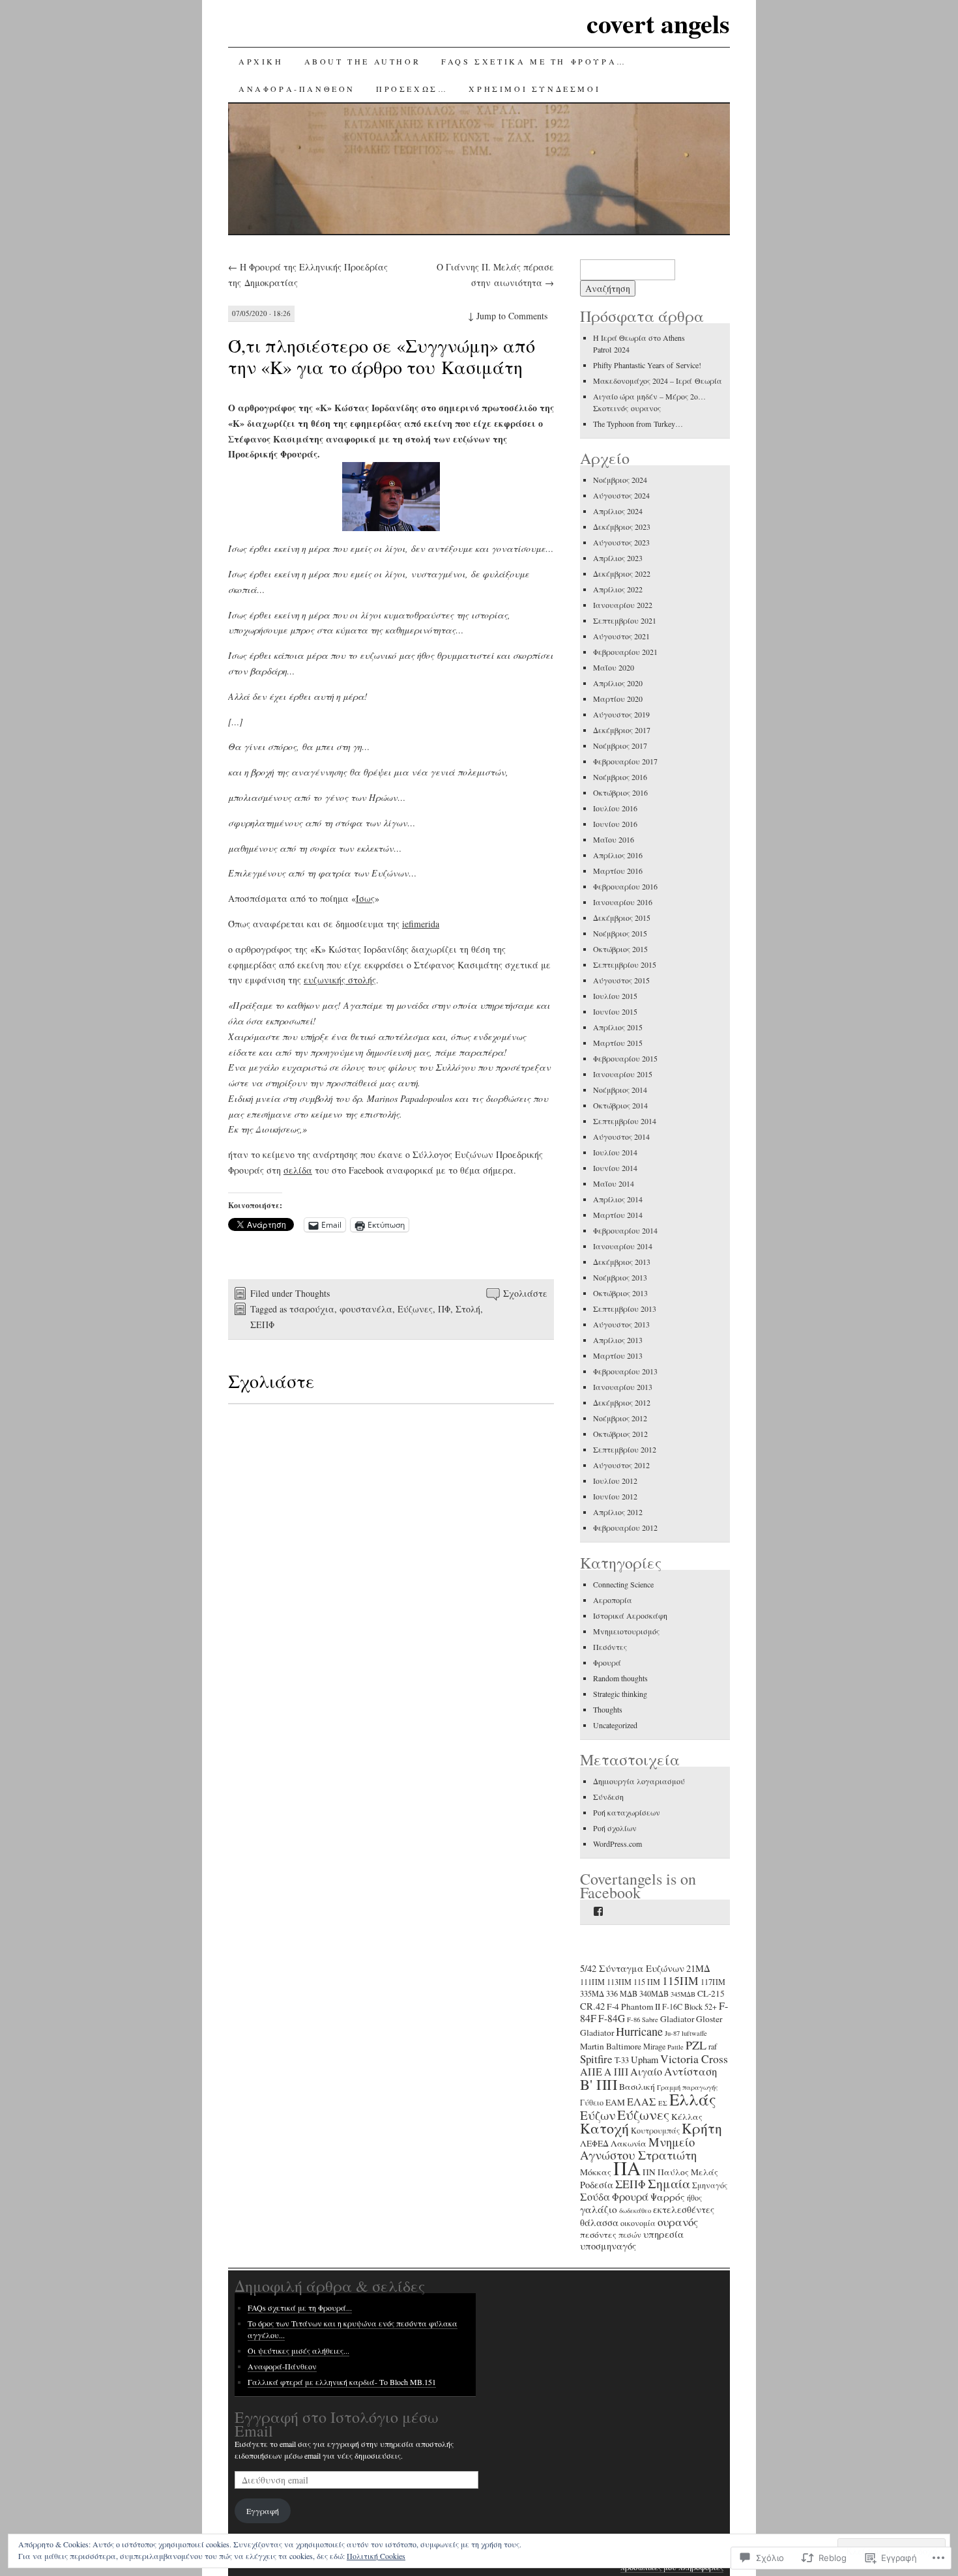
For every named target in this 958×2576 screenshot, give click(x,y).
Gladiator (677, 2019)
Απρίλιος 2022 (618, 589)
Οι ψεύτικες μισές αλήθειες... (298, 2351)
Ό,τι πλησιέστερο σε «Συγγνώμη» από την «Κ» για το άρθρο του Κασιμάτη (382, 356)
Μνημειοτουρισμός (626, 1631)
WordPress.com (617, 1844)
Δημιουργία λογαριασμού (639, 1781)
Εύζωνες (415, 1309)
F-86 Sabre (643, 2019)
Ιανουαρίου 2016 (623, 902)
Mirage (654, 2046)
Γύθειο (592, 2102)
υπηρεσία (663, 2234)
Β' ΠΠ (599, 2084)
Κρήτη (702, 2128)
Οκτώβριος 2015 (620, 949)
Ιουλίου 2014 (615, 1152)
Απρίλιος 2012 (618, 1512)
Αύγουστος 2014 (621, 1136)
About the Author (363, 61)
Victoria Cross (694, 2059)
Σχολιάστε (525, 1293)
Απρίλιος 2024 (618, 511)
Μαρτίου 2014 (618, 1215)
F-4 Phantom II (633, 2006)
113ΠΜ (619, 1982)
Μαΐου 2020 (614, 667)
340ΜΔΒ (654, 1993)
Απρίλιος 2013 (618, 1340)
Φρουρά (607, 1662)
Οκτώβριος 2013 (620, 1293)
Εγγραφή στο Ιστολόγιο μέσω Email (337, 2424)
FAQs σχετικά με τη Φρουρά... (300, 2308)
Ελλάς (693, 2099)
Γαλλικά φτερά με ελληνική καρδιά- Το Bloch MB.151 (342, 2382)
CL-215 (711, 1993)
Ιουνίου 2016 (615, 824)
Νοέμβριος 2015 (620, 933)
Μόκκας (596, 2172)
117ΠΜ (713, 1982)
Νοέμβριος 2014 (620, 1090)
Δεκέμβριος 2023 (622, 527)
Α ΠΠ (616, 2072)
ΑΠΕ (591, 2072)
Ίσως (365, 898)
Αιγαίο (646, 2072)
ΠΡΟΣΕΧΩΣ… (412, 89)
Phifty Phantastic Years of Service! (647, 365)
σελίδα (298, 1170)
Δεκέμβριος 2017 (622, 730)
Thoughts (312, 1293)
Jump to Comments (508, 316)
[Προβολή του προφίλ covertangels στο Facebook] (598, 1911)
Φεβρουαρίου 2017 (625, 761)
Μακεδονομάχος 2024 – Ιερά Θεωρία (658, 381)
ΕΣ (663, 2103)
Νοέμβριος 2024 (620, 480)
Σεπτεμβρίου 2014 (625, 1121)
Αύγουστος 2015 (621, 980)
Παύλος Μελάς (688, 2172)
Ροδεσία (597, 2185)
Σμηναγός (710, 2185)
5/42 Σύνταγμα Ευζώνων (632, 1968)
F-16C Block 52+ (689, 2006)
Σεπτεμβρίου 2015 (625, 964)
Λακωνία (629, 2143)
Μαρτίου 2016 (618, 871)
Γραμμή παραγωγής (688, 2087)
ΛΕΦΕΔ (594, 2143)
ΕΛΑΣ (642, 2102)
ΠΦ (444, 1309)
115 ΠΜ (647, 1982)
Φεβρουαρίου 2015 (625, 1058)
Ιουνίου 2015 (615, 1011)
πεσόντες (598, 2235)
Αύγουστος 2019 (621, 714)
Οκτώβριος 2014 (620, 1105)
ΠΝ (649, 2172)
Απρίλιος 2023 (618, 558)
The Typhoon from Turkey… (638, 424)
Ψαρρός (668, 2197)
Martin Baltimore (611, 2046)
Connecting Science (623, 1584)
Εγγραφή (263, 2511)
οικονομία (638, 2223)
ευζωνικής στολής (340, 980)
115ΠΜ (680, 1980)
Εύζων (598, 2115)
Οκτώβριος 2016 (620, 792)
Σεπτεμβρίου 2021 (625, 620)
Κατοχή (604, 2128)
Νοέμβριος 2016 (620, 777)
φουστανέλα (366, 1309)
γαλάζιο (599, 2209)
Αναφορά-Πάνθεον (297, 89)
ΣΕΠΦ (262, 1324)
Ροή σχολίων (615, 1828)
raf (713, 2046)
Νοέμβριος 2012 (620, 1418)
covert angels (658, 23)
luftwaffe (694, 2033)
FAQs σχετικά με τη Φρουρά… (534, 61)
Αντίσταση (690, 2071)
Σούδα (595, 2197)
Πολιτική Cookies (376, 2556)
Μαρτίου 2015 (618, 1043)
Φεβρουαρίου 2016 (625, 886)
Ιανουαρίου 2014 (623, 1246)
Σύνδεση (608, 1797)
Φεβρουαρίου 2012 (625, 1527)
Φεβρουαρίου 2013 (625, 1371)
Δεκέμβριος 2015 (622, 918)
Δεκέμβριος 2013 (622, 1262)
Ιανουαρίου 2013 (623, 1387)
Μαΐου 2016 (614, 839)
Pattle (675, 2047)
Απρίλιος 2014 (618, 1199)
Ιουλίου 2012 (615, 1481)
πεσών (630, 2235)
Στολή (468, 1309)
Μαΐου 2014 (614, 1183)
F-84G (612, 2018)
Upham (645, 2060)
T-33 (622, 2060)
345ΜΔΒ (683, 1994)
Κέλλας (687, 2117)
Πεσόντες (610, 1647)
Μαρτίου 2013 (618, 1355)
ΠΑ (627, 2168)
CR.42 (592, 2006)
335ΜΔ (592, 1993)
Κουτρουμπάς (655, 2130)
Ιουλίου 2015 (615, 996)
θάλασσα (599, 2222)
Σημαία (669, 2183)
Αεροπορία (613, 1600)
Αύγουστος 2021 (621, 636)
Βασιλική (637, 2087)
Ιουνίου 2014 (615, 1168)
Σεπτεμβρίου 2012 (625, 1449)
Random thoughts (620, 1678)
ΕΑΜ (615, 2102)
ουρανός (678, 2222)
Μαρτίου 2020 (618, 699)
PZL (696, 2045)
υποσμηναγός (608, 2246)
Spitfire (596, 2059)
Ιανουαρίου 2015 (623, 1074)
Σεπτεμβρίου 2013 (625, 1309)
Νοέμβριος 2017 (620, 745)
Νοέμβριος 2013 (620, 1277)
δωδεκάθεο (635, 2210)
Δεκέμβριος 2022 (622, 573)
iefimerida (421, 924)
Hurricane (639, 2031)
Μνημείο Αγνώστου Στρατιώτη (638, 2148)
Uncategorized (615, 1725)
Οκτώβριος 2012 (620, 1434)
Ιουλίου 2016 (615, 808)
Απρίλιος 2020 (618, 683)
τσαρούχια (312, 1309)
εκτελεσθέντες (684, 2209)
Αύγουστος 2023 (621, 542)
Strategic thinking (620, 1694)
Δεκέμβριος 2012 (622, 1402)
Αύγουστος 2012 (621, 1465)
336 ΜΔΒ (622, 1993)
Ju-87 (672, 2033)
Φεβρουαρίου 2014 (625, 1230)
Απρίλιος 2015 (618, 1027)
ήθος (694, 2197)
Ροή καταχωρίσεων (627, 1812)
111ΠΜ (592, 1982)
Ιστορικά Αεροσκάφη (630, 1615)
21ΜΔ (698, 1968)
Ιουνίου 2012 (615, 1496)
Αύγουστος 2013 (621, 1324)
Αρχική (261, 61)
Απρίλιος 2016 (618, 855)
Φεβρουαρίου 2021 (625, 652)
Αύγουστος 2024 (621, 495)
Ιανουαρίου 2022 (623, 605)
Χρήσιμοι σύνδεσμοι (534, 89)
